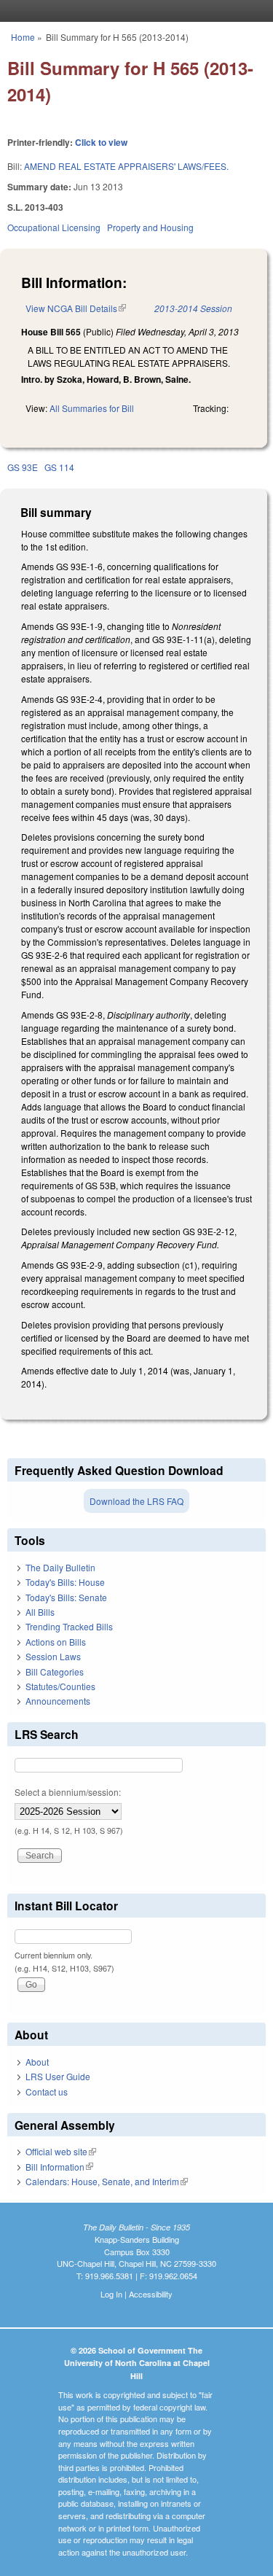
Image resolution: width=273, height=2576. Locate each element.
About (37, 2062)
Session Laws (53, 1656)
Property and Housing (150, 227)
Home (23, 37)
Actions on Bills (56, 1642)
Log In (111, 2294)
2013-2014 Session (193, 308)
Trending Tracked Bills (69, 1626)
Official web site (61, 2151)
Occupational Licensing (54, 227)
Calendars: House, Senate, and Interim (107, 2181)
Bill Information (59, 2167)
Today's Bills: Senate (66, 1597)
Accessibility (151, 2294)
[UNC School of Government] (133, 11)
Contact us (47, 2091)
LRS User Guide (58, 2076)
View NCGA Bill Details (76, 308)
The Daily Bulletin (60, 1567)
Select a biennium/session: (68, 1792)
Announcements (58, 1701)
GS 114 (59, 467)
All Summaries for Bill (92, 408)
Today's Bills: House (65, 1582)
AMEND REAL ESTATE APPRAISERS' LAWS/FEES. (126, 166)
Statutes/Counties (60, 1686)
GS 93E (23, 467)
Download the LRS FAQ (136, 1501)
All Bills (40, 1612)
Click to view (101, 142)
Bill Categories (55, 1672)
